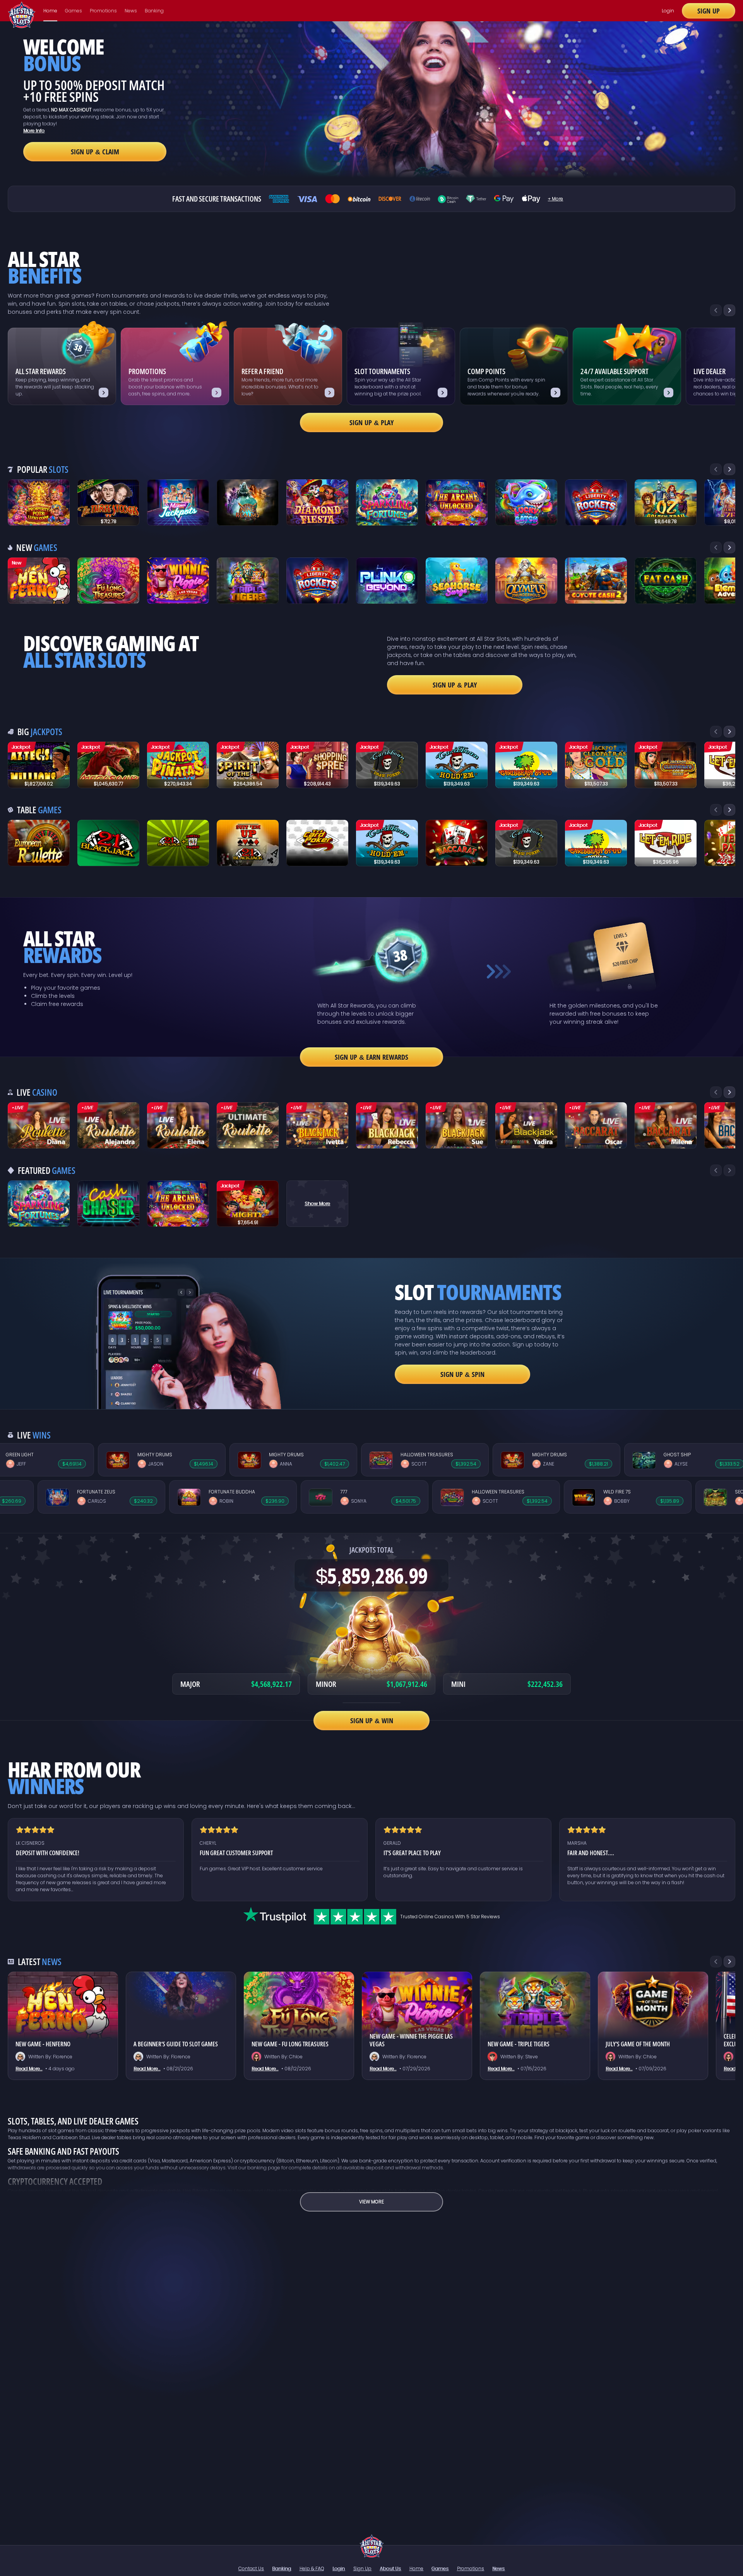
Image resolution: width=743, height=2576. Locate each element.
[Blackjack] (317, 1126)
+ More (556, 199)
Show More (317, 1203)
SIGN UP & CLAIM (95, 152)
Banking (154, 11)
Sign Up (709, 11)
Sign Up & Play (372, 422)
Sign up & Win (372, 1721)
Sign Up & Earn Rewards (371, 1057)
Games (74, 11)
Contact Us (251, 2568)
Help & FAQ (312, 2568)
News (131, 11)
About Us (390, 2568)
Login (668, 11)
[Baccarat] (596, 1126)
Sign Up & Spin (462, 1374)
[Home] (372, 2546)
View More (371, 2202)
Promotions (103, 11)
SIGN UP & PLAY (455, 685)
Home (50, 11)
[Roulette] (39, 1126)
